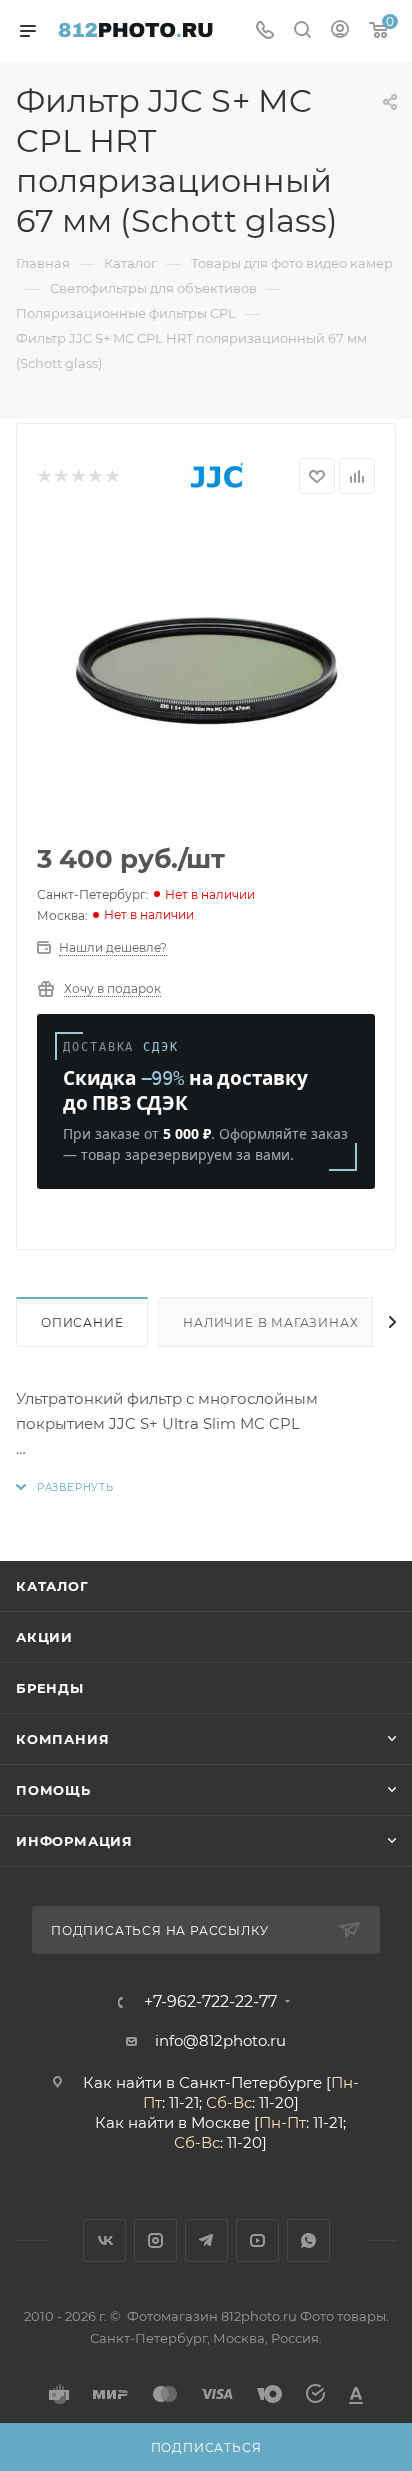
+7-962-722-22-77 (210, 2002)
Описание (82, 1322)
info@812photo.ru (220, 2040)
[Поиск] (302, 31)
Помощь (53, 1790)
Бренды (50, 1688)
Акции (44, 1637)
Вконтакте (104, 2240)
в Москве (214, 2122)
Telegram (206, 2240)
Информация (74, 1841)
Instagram (155, 2240)
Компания (62, 1739)
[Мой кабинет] (340, 31)
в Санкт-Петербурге (244, 2082)
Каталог (52, 1586)
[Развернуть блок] (65, 1487)
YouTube (257, 2240)
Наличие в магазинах (270, 1322)
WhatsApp (308, 2240)
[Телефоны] (265, 31)
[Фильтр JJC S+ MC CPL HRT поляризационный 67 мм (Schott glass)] (206, 671)
